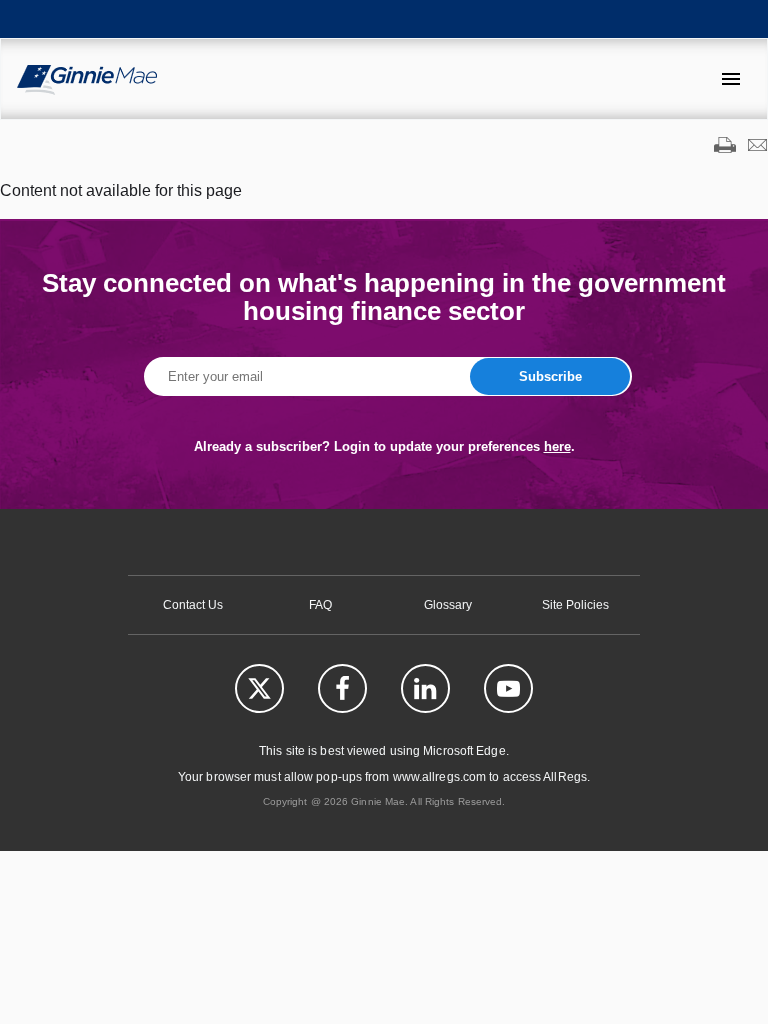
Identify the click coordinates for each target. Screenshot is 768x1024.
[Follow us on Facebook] (342, 688)
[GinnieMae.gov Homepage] (87, 79)
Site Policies (575, 605)
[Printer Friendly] (725, 147)
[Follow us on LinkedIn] (425, 688)
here (557, 446)
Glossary (448, 605)
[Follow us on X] (259, 688)
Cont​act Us (193, 605)
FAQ (320, 605)
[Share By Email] (757, 147)
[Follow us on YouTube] (508, 688)
